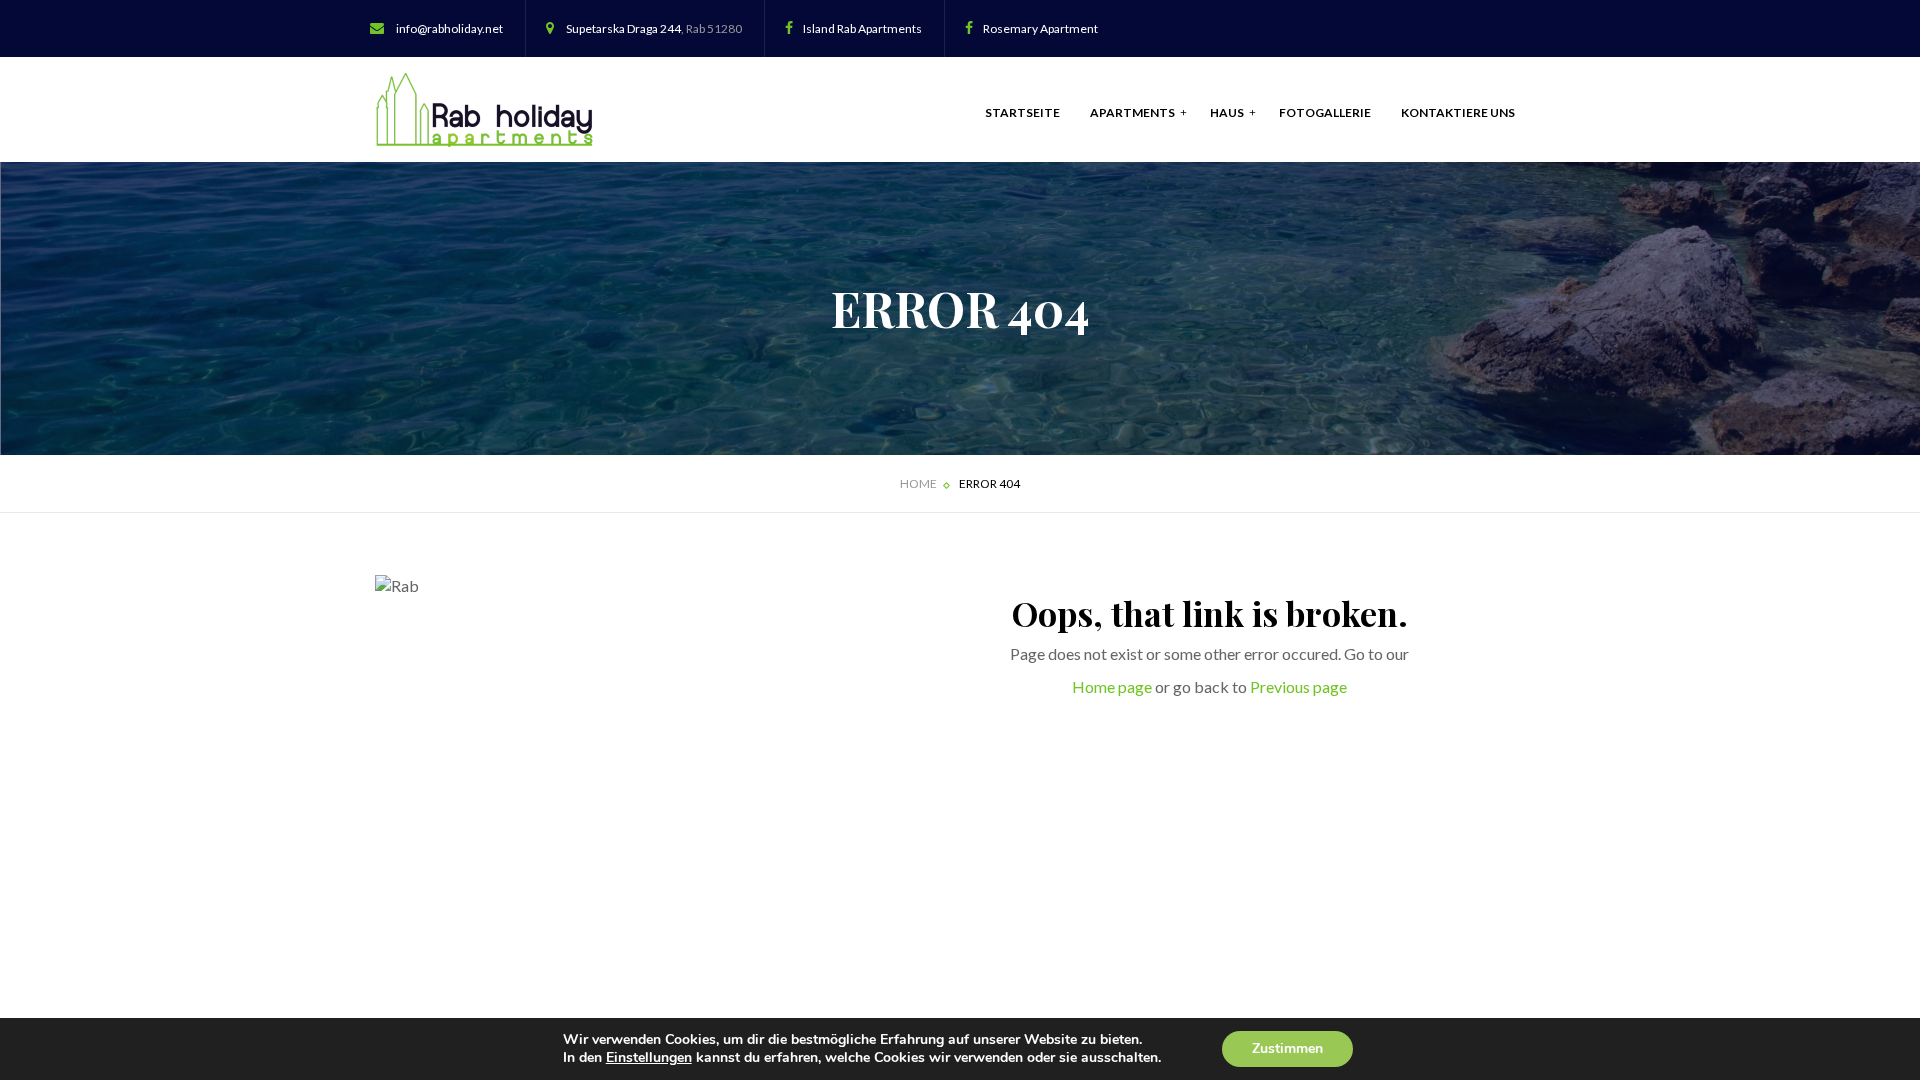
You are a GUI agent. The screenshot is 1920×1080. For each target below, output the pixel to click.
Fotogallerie (1325, 112)
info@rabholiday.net (449, 28)
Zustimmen (1287, 1048)
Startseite (1022, 112)
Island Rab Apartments (862, 28)
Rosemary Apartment (1040, 28)
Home (918, 483)
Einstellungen (649, 1058)
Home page (1112, 686)
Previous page (1298, 686)
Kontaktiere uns (1458, 112)
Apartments (1133, 112)
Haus (1228, 112)
